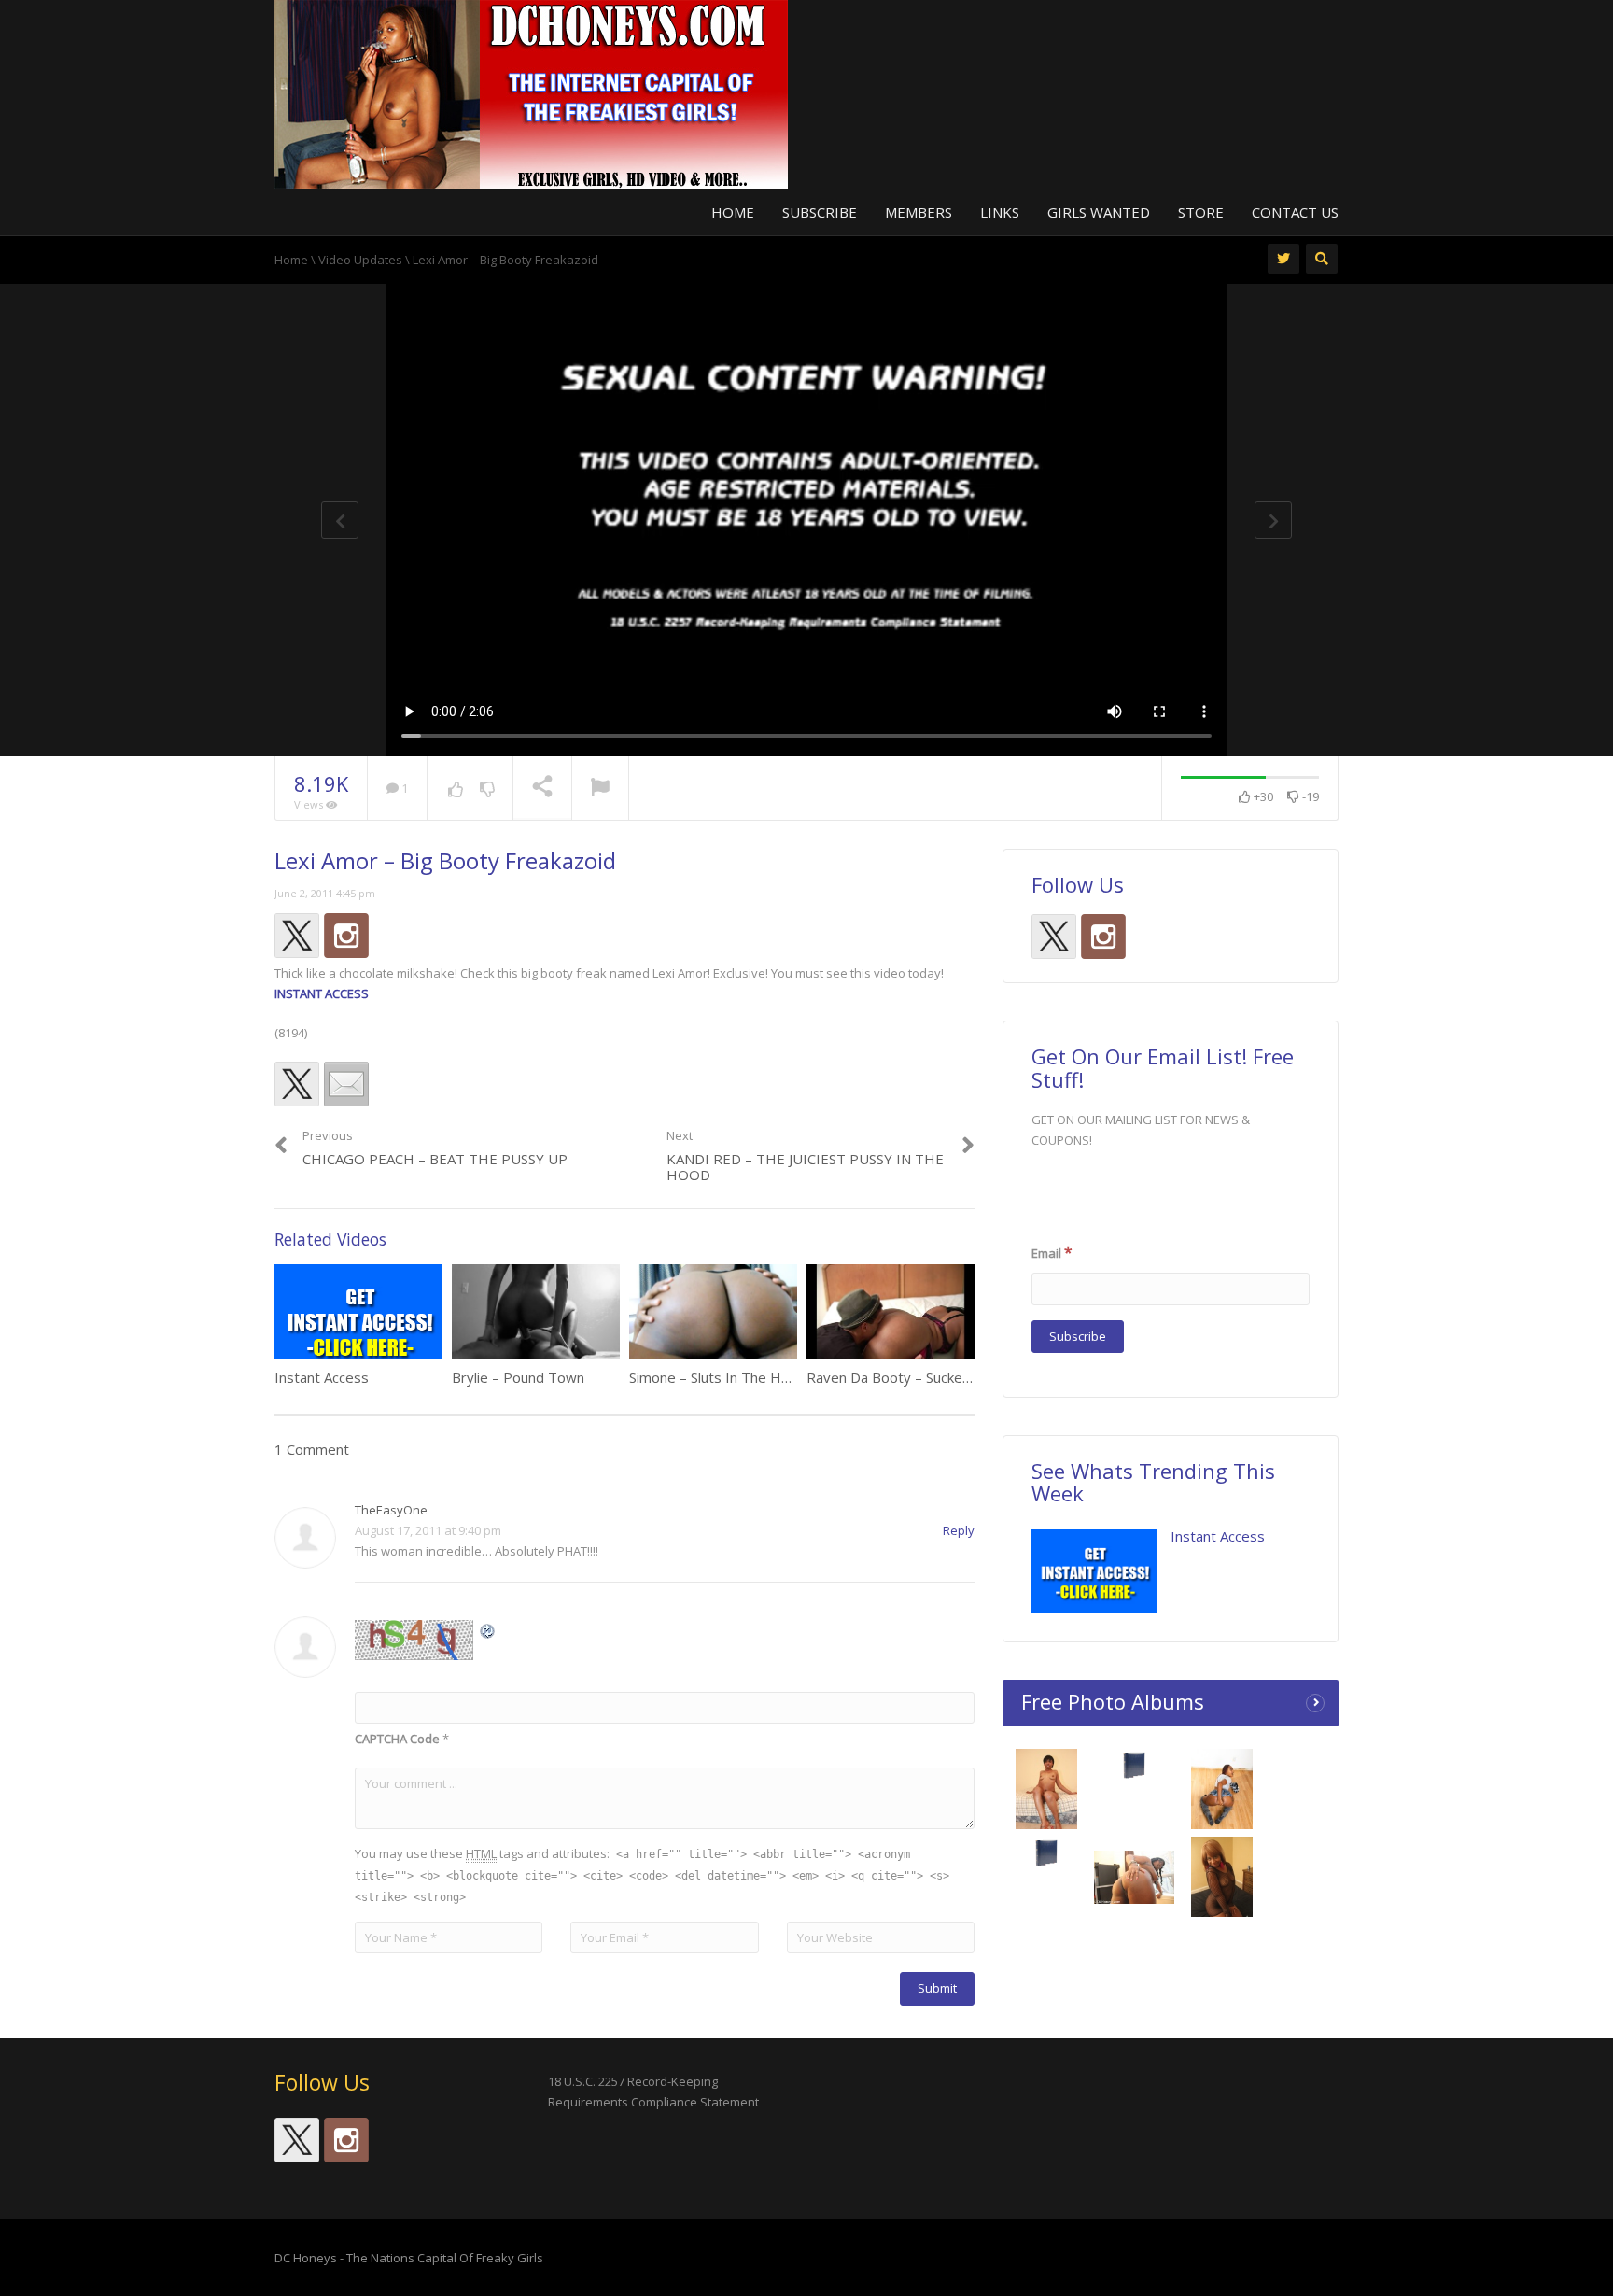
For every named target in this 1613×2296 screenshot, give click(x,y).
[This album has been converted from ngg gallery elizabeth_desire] (1222, 1881)
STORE (1201, 212)
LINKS (1000, 212)
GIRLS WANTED (1099, 212)
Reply (959, 1530)
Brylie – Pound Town (518, 1377)
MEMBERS (919, 212)
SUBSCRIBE (820, 212)
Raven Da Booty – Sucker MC (899, 1377)
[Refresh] (488, 1630)
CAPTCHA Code (397, 1739)
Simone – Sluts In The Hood (718, 1377)
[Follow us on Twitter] (297, 936)
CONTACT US (1295, 212)
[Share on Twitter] (297, 1084)
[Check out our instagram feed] (346, 936)
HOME (733, 212)
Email (1052, 1252)
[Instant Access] (1094, 1571)
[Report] (600, 789)
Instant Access (322, 1377)
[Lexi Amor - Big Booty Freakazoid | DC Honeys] (531, 92)
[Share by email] (346, 1084)
